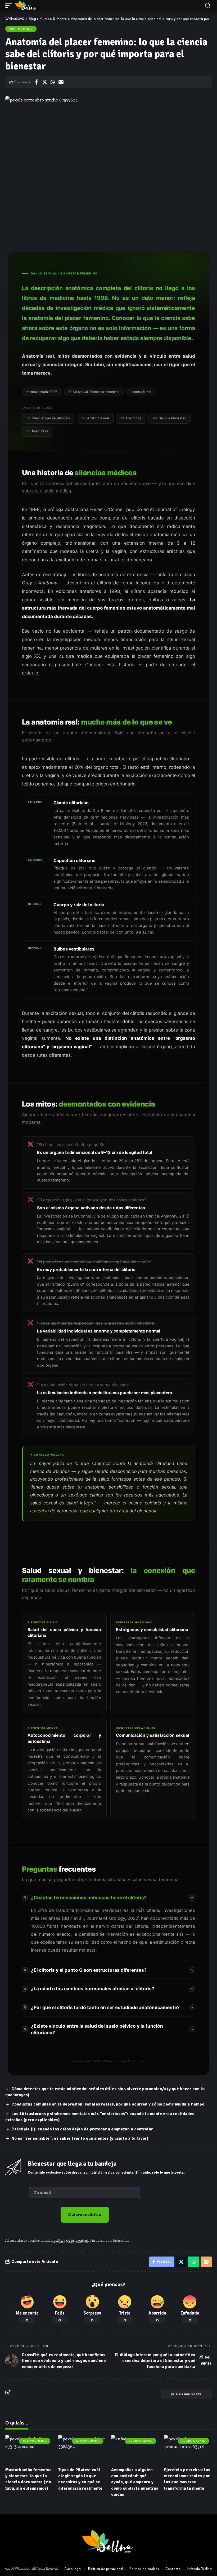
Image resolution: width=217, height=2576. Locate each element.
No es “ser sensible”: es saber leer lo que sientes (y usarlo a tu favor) (80, 2138)
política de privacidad (71, 2240)
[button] (10, 6)
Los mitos (131, 418)
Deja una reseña (189, 2394)
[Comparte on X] (44, 82)
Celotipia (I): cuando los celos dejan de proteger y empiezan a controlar (82, 2129)
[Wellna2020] (26, 6)
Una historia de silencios (48, 418)
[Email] (61, 82)
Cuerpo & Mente (21, 29)
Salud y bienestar (169, 418)
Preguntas (37, 431)
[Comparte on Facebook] (36, 82)
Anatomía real (95, 418)
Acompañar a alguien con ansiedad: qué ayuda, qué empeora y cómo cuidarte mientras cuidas (135, 2482)
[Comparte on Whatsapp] (53, 82)
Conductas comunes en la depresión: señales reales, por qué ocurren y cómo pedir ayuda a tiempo (108, 2104)
